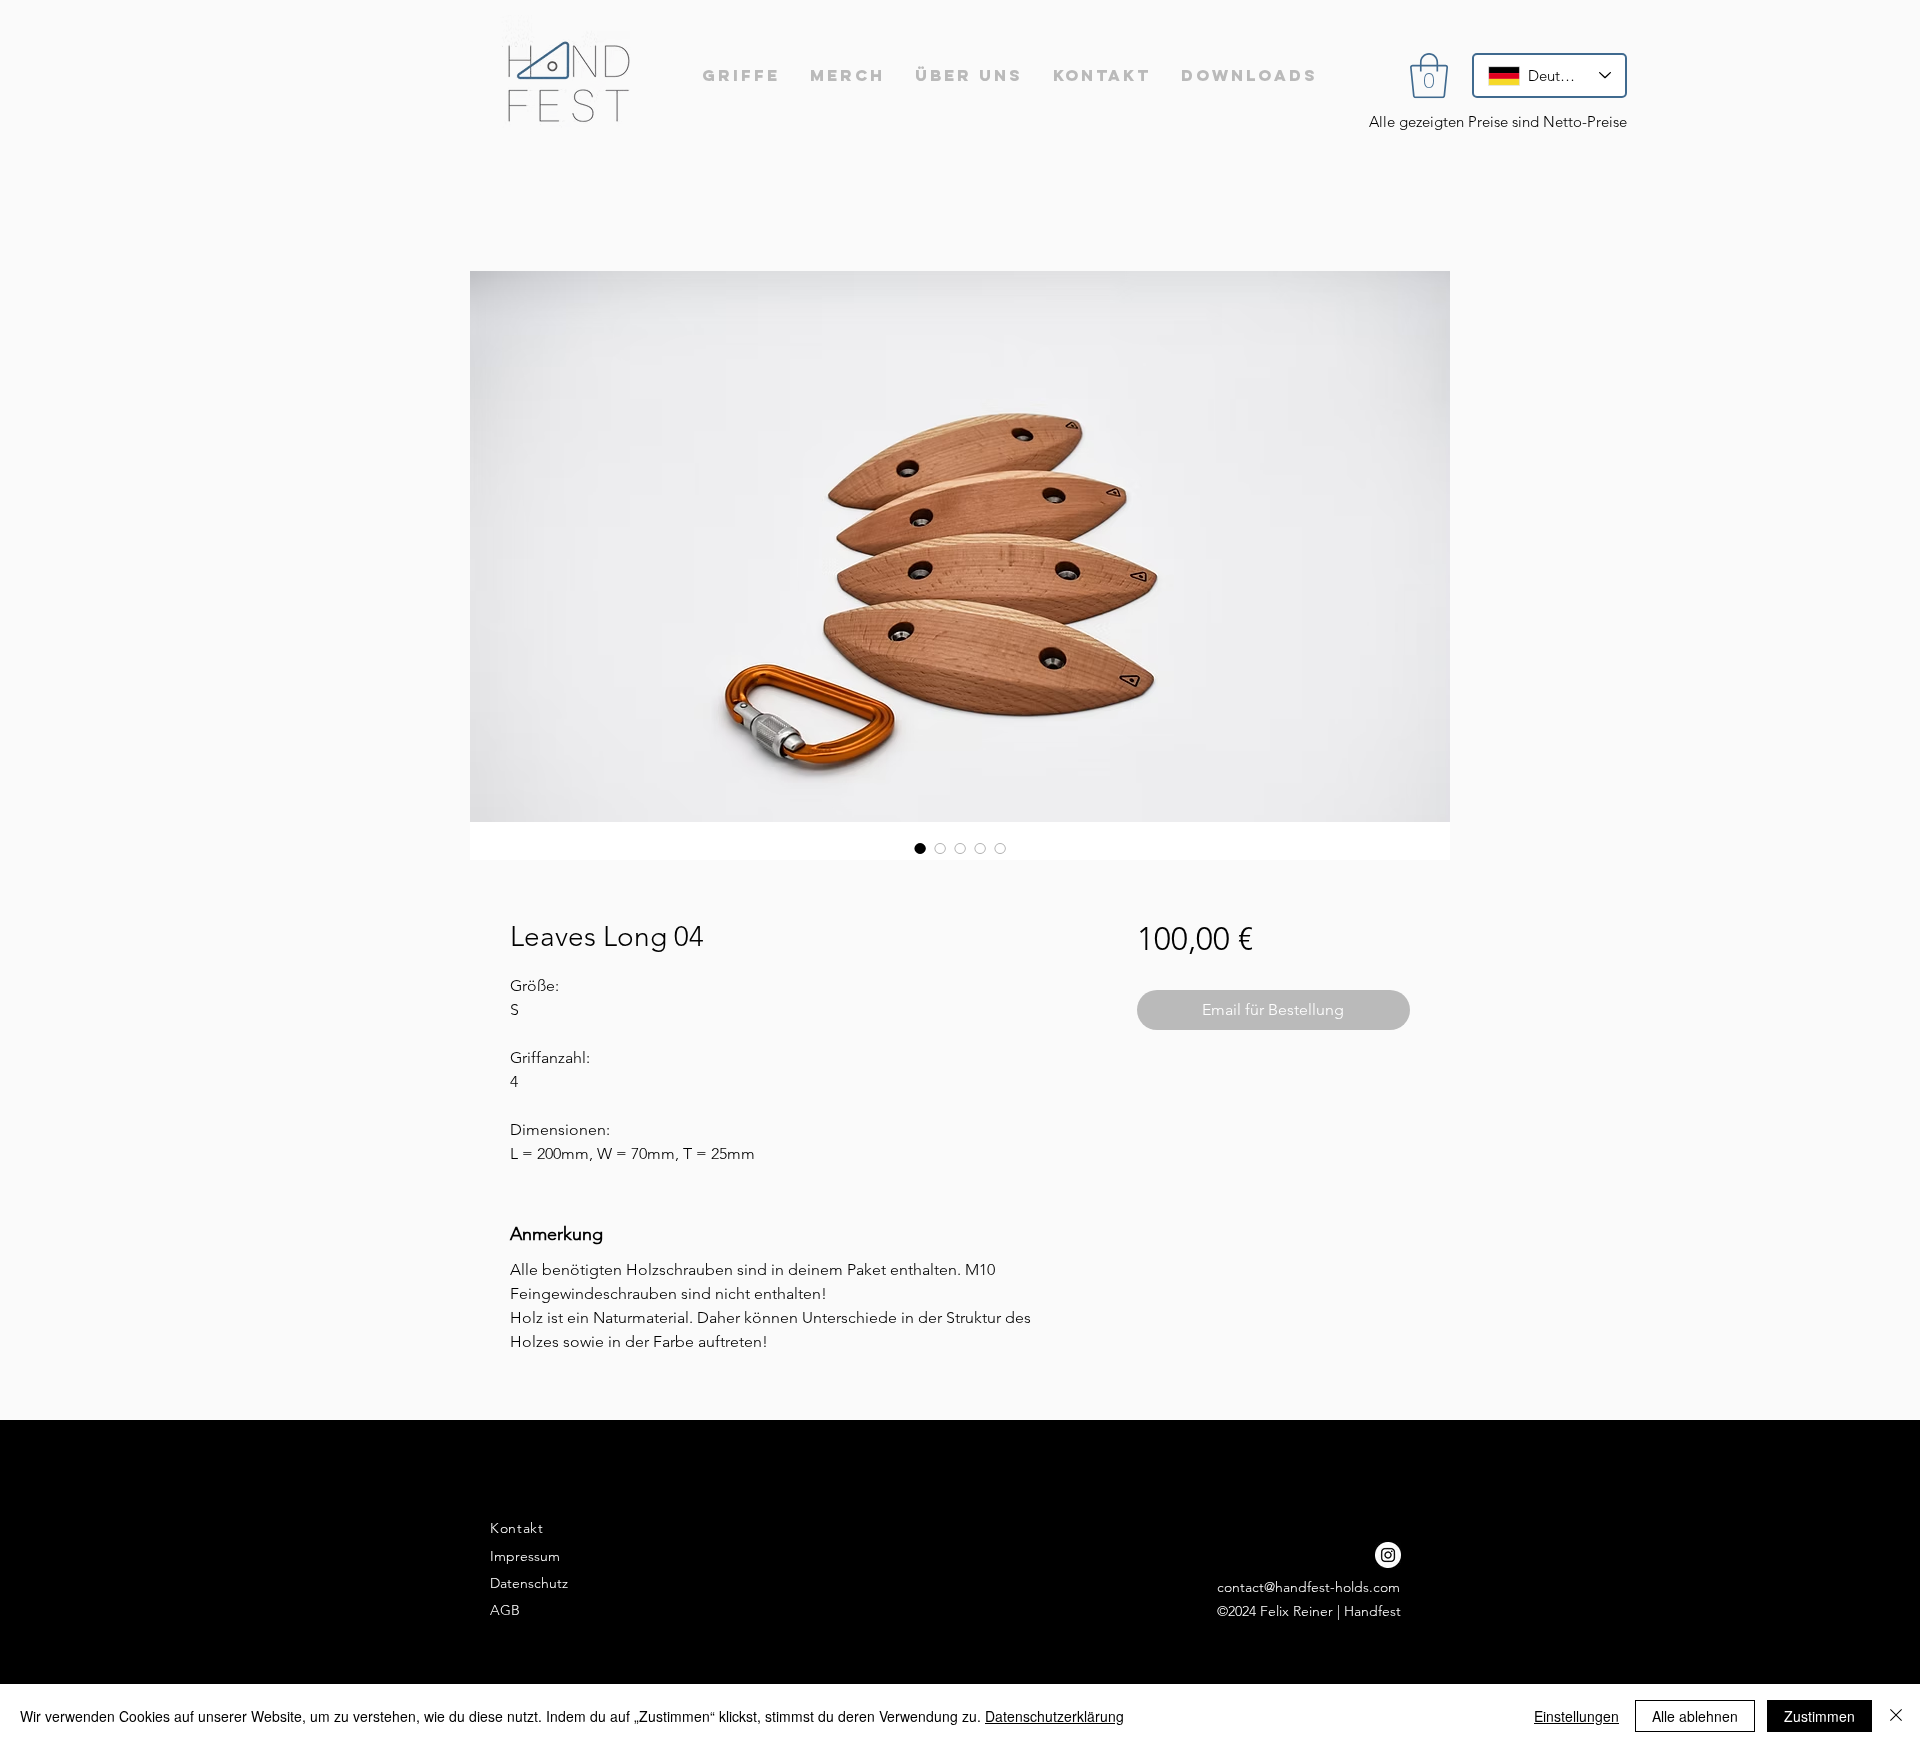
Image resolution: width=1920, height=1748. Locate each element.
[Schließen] (1896, 1716)
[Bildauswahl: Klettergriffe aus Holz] (920, 848)
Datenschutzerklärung (1054, 1716)
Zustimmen (1819, 1716)
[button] (1429, 75)
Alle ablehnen (1695, 1716)
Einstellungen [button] (1576, 1716)
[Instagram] (1388, 1555)
